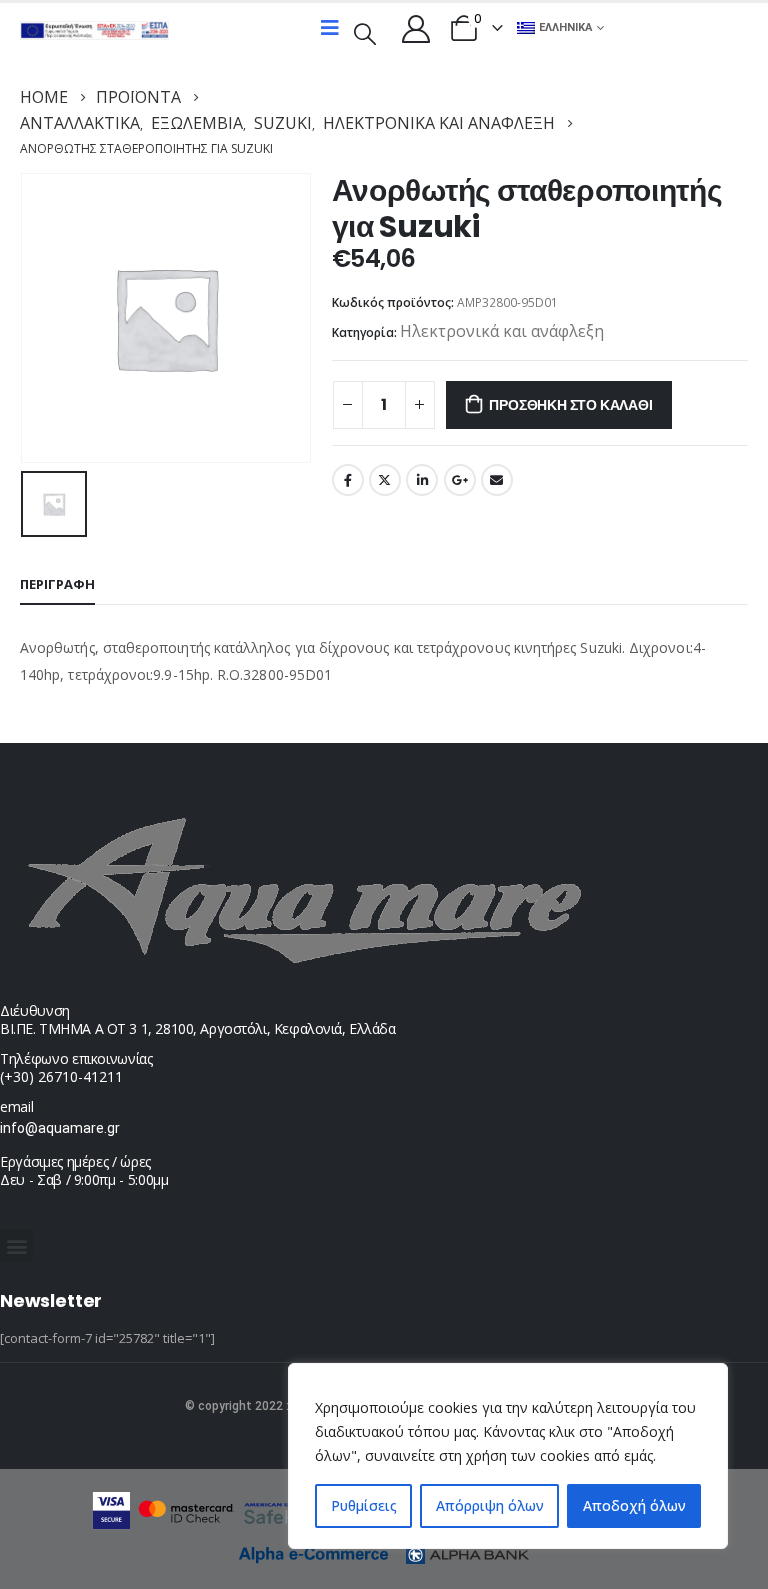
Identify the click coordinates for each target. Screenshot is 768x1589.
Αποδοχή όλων (634, 1505)
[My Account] (416, 28)
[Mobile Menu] (330, 28)
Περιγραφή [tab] (57, 584)
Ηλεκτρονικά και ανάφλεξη (502, 331)
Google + (460, 480)
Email (497, 480)
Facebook (348, 480)
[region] (508, 1456)
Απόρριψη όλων (490, 1505)
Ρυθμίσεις (364, 1505)
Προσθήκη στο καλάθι (570, 405)
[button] (16, 1245)
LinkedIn (422, 480)
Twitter (385, 480)
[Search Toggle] (365, 32)
